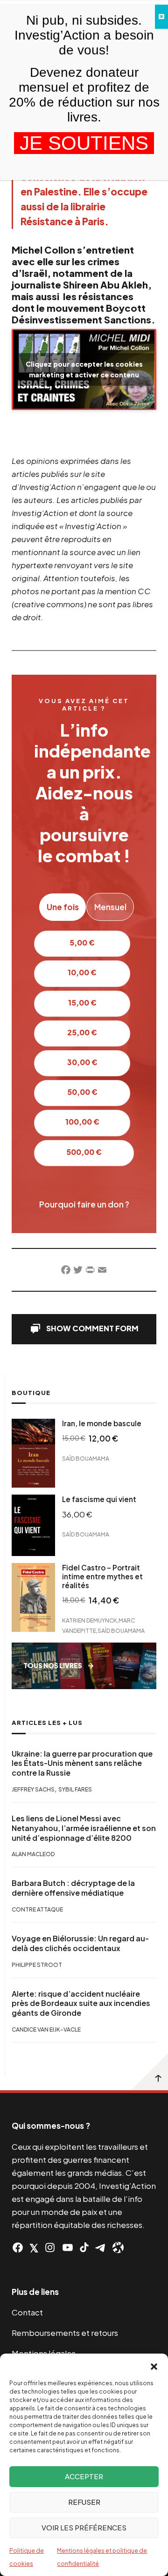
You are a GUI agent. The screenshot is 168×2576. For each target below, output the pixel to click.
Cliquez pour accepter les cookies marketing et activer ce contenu (84, 369)
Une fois (63, 907)
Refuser (84, 2502)
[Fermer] (161, 17)
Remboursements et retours (65, 2333)
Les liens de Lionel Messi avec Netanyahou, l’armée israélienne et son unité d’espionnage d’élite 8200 (84, 1828)
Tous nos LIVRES (53, 1666)
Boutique (31, 1393)
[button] (154, 2365)
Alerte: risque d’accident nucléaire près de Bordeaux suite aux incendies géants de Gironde (81, 2004)
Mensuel (110, 907)
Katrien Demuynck (90, 1620)
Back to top (149, 2072)
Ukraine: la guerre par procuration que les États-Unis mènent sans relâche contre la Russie (82, 1764)
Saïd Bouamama (86, 1459)
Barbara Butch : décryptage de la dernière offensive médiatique (73, 1888)
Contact (27, 2312)
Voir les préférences (84, 2527)
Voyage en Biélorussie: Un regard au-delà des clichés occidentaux (80, 1943)
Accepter (84, 2476)
